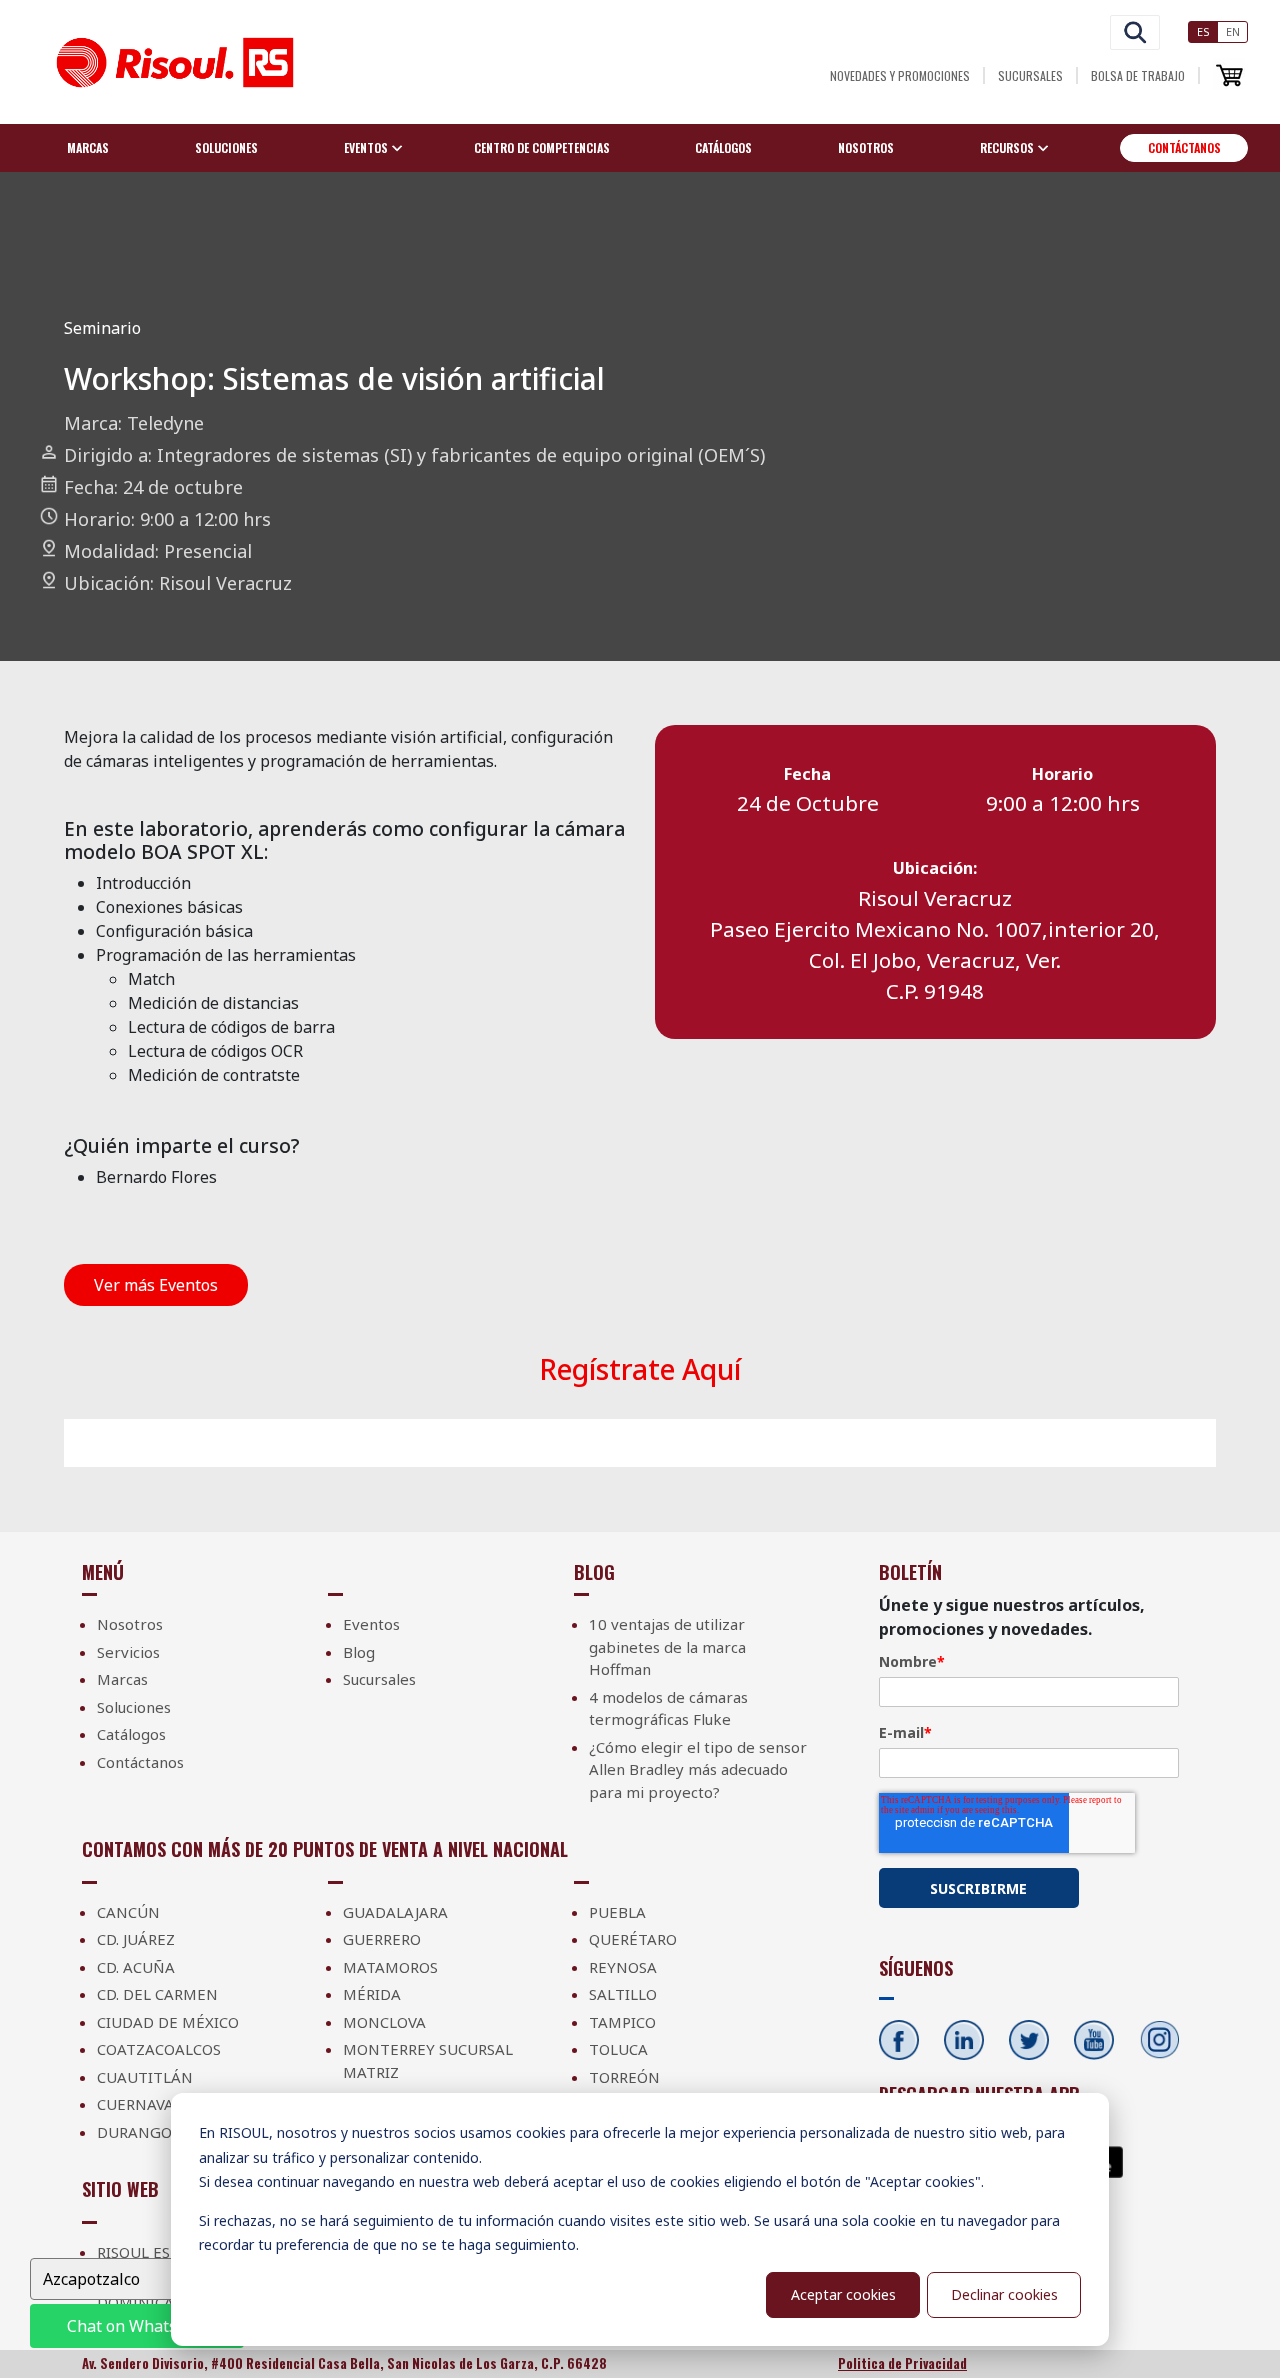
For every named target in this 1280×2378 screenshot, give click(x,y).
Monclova (384, 2022)
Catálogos (723, 147)
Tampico (622, 2022)
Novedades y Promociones (900, 75)
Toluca (618, 2049)
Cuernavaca (145, 2104)
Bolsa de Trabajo (1138, 75)
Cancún (128, 1912)
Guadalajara (395, 1912)
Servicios (128, 1652)
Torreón (624, 2077)
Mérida (372, 1994)
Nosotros (866, 147)
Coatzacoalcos (159, 2049)
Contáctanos (1184, 147)
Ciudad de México (168, 2022)
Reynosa (623, 1967)
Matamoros (390, 1967)
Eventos (371, 1624)
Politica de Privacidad (902, 2363)
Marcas (88, 147)
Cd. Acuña (136, 1967)
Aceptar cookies (843, 2294)
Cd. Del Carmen (157, 1994)
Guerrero (382, 1939)
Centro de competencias (542, 147)
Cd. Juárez (136, 1939)
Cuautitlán (145, 2077)
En (1233, 31)
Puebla (617, 1912)
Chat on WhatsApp (137, 2326)
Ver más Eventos (156, 1285)
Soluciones (226, 147)
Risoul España (153, 2252)
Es (1203, 31)
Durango (134, 2132)
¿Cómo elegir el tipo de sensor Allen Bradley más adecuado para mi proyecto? (698, 1769)
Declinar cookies (1004, 2294)
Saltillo (623, 1994)
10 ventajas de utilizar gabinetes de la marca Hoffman (667, 1646)
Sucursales (1030, 75)
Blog (359, 1652)
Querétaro (633, 1939)
